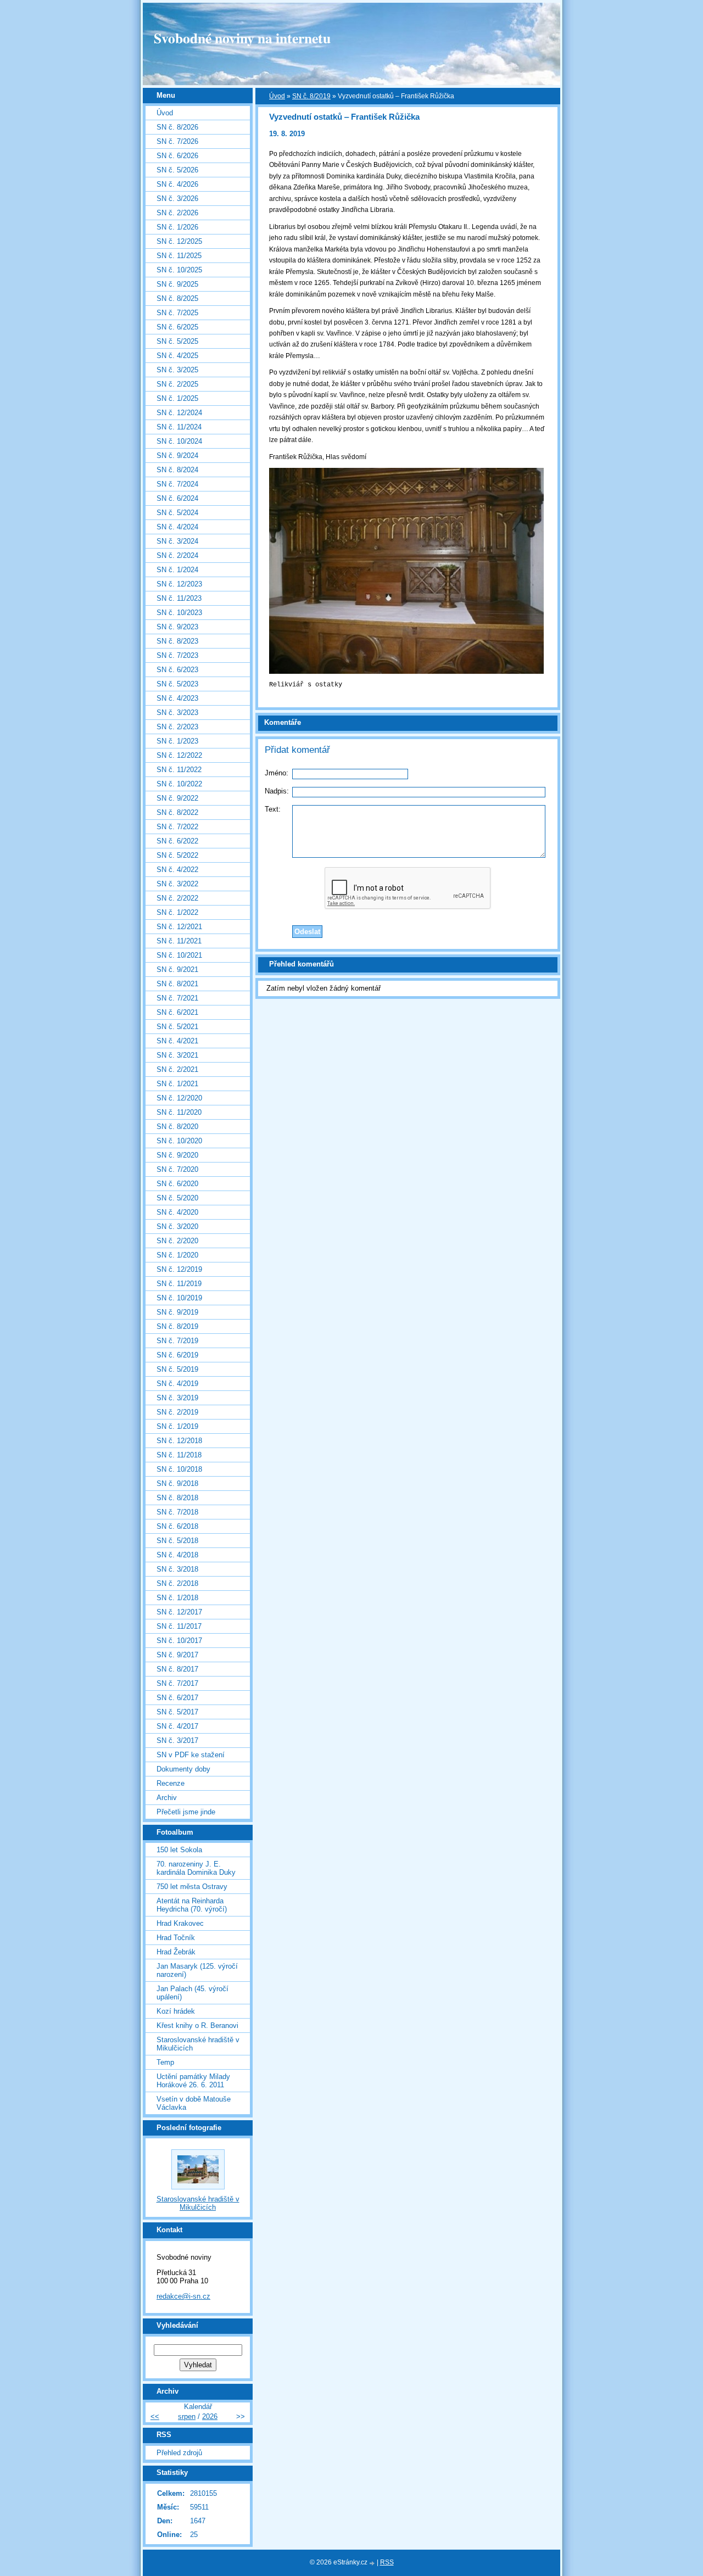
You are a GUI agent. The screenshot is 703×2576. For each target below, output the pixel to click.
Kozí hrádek (176, 2011)
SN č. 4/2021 (177, 1041)
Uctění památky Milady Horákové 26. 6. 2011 (193, 2081)
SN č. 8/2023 (177, 641)
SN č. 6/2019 (177, 1355)
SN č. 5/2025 (177, 341)
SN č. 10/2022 (179, 784)
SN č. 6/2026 (177, 156)
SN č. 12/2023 (179, 584)
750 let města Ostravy (192, 1887)
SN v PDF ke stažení (191, 1755)
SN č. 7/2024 (177, 484)
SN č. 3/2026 (177, 199)
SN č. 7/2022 (177, 827)
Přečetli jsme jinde (186, 1812)
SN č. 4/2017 (177, 1726)
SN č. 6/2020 (177, 1184)
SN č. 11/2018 (179, 1455)
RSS (387, 2562)
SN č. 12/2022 (179, 755)
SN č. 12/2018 (179, 1441)
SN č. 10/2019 (179, 1298)
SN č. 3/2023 (177, 713)
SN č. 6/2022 (177, 841)
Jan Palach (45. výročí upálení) (193, 1993)
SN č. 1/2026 (177, 227)
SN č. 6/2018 (177, 1526)
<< (155, 2416)
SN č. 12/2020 (179, 1098)
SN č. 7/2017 (177, 1683)
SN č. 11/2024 (179, 427)
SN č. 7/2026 (177, 141)
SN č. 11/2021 (179, 941)
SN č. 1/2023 (177, 741)
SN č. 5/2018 (177, 1541)
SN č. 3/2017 (177, 1740)
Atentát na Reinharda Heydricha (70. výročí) (192, 1905)
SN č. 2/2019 (177, 1412)
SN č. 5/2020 (177, 1198)
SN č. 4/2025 (177, 356)
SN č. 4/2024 (177, 527)
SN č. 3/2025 (177, 370)
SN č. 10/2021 (179, 955)
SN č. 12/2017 (179, 1612)
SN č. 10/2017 (179, 1641)
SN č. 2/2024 (177, 555)
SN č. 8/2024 (177, 470)
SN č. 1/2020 (177, 1255)
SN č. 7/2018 (177, 1512)
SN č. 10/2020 (179, 1141)
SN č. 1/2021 (177, 1084)
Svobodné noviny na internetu (242, 38)
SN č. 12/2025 (179, 241)
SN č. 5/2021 (177, 1027)
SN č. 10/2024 (179, 441)
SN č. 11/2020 (179, 1112)
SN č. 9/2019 (177, 1312)
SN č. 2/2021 (177, 1069)
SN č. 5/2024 (177, 513)
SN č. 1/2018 (177, 1598)
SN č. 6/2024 (177, 498)
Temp (165, 2062)
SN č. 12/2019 (179, 1269)
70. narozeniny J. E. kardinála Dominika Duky (196, 1868)
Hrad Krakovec (180, 1923)
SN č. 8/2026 (177, 127)
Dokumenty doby (183, 1769)
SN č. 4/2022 (177, 870)
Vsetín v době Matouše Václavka (194, 2103)
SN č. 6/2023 (177, 670)
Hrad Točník (176, 1938)
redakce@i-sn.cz (183, 2296)
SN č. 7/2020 (177, 1169)
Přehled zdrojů (179, 2453)
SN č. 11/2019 (179, 1284)
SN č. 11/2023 (179, 598)
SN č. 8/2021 (177, 984)
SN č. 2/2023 (177, 727)
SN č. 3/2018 (177, 1569)
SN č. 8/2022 (177, 812)
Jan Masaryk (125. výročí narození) (197, 1970)
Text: (273, 809)
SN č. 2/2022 (177, 898)
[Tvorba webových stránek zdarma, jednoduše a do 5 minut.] (373, 2563)
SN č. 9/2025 (177, 284)
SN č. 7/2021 (177, 998)
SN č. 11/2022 (179, 770)
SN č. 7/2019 (177, 1341)
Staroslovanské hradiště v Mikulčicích (198, 2044)
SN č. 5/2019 (177, 1369)
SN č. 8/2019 (311, 96)
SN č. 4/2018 (177, 1555)
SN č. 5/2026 (177, 170)
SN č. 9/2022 (177, 798)
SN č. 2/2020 (177, 1241)
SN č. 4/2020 (177, 1212)
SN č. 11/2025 (179, 256)
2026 (210, 2416)
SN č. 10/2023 (179, 613)
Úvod (277, 96)
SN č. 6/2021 (177, 1012)
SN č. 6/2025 (177, 327)
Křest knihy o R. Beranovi (197, 2025)
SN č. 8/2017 (177, 1669)
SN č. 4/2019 (177, 1384)
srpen (187, 2416)
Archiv (167, 1798)
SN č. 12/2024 (179, 413)
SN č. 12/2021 (179, 927)
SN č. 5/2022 (177, 855)
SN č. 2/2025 (177, 384)
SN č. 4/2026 (177, 184)
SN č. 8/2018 (177, 1498)
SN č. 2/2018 (177, 1583)
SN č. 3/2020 (177, 1226)
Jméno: (277, 773)
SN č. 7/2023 (177, 655)
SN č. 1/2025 (177, 398)
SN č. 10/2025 (179, 270)
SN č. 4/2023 (177, 698)
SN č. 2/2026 (177, 213)
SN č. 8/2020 (177, 1127)
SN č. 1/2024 (177, 570)
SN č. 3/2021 (177, 1055)
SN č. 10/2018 (179, 1469)
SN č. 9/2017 (177, 1655)
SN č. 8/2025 (177, 298)
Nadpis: (277, 791)
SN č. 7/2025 (177, 313)
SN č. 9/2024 (177, 456)
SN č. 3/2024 (177, 541)
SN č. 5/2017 (177, 1712)
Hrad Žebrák (176, 1952)
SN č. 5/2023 (177, 684)
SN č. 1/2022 (177, 912)
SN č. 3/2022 (177, 884)
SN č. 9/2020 (177, 1155)
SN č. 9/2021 (177, 970)
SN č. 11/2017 (179, 1626)
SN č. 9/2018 (177, 1483)
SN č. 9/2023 (177, 627)
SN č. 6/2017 (177, 1698)
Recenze (171, 1783)
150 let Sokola (179, 1850)
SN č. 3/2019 (177, 1398)
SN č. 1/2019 (177, 1426)
